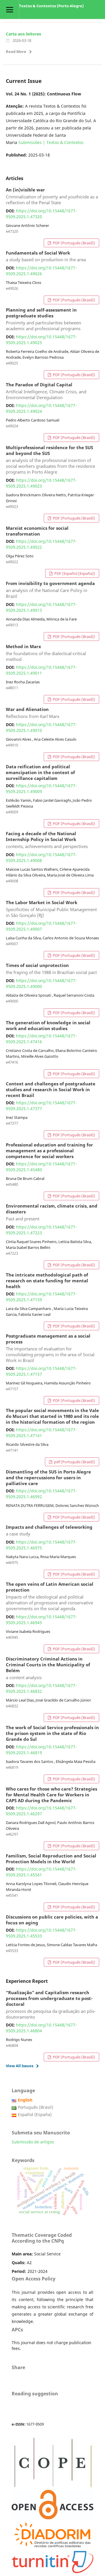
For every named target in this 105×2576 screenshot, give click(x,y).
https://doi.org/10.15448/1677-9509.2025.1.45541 (41, 1872)
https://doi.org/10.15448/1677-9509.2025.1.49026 (41, 271)
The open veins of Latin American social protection (50, 1597)
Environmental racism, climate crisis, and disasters (52, 1213)
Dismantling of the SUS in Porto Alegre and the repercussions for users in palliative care (48, 1478)
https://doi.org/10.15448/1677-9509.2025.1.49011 (41, 670)
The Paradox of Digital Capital (46, 391)
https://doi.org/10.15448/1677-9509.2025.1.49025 (41, 340)
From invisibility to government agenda (50, 590)
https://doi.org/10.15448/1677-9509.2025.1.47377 (41, 1106)
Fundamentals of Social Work (46, 257)
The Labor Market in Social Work (51, 909)
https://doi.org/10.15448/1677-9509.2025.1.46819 (41, 1750)
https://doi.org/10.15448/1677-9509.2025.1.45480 (41, 1167)
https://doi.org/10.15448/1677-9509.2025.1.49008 (41, 857)
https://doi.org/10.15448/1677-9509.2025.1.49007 (41, 926)
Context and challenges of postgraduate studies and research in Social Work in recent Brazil (51, 1090)
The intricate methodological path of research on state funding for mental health (47, 1281)
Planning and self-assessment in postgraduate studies (43, 319)
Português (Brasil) (35, 2107)
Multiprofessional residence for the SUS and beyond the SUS (50, 460)
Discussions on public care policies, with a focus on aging (52, 1920)
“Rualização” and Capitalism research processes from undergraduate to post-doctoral (51, 2005)
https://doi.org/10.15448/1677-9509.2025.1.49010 (41, 727)
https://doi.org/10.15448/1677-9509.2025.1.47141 (41, 1433)
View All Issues (20, 2066)
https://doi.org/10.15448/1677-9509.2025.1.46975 (41, 1545)
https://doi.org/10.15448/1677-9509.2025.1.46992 (41, 1494)
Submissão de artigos (33, 2142)
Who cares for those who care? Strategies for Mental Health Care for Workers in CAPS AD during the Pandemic (51, 1795)
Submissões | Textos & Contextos (51, 142)
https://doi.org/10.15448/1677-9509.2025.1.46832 (41, 1688)
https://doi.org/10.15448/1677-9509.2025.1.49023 (41, 483)
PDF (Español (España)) (74, 573)
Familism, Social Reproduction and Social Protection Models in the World (51, 1859)
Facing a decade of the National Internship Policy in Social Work (47, 840)
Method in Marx (46, 653)
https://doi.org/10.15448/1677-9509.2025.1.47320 (41, 214)
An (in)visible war (52, 196)
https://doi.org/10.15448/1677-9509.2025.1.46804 (41, 2028)
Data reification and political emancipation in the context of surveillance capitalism (40, 773)
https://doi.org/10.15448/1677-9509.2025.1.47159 (41, 1297)
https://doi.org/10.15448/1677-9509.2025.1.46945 (41, 1620)
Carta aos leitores (23, 34)
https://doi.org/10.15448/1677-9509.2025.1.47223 (41, 1230)
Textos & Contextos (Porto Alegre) (51, 6)
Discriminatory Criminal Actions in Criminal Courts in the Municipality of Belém (48, 1668)
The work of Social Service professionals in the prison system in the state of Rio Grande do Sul (52, 1734)
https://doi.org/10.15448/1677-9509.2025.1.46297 (41, 1811)
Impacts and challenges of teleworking (49, 1531)
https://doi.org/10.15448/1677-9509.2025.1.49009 (41, 789)
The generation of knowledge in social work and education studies (48, 1026)
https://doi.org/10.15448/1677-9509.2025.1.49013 (41, 607)
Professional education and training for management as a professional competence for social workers (49, 1151)
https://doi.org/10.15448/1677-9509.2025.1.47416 (41, 1039)
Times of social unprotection (51, 969)
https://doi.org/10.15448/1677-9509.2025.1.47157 (41, 1371)
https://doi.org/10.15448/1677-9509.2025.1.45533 (41, 1933)
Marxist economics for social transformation (37, 531)
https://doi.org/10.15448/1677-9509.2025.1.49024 (41, 408)
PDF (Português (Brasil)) (73, 243)
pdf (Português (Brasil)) (74, 1462)
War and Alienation (33, 713)
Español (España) (35, 2114)
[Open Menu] (9, 9)
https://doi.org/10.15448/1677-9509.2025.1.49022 (41, 544)
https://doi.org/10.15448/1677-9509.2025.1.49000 (41, 983)
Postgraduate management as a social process (50, 1348)
